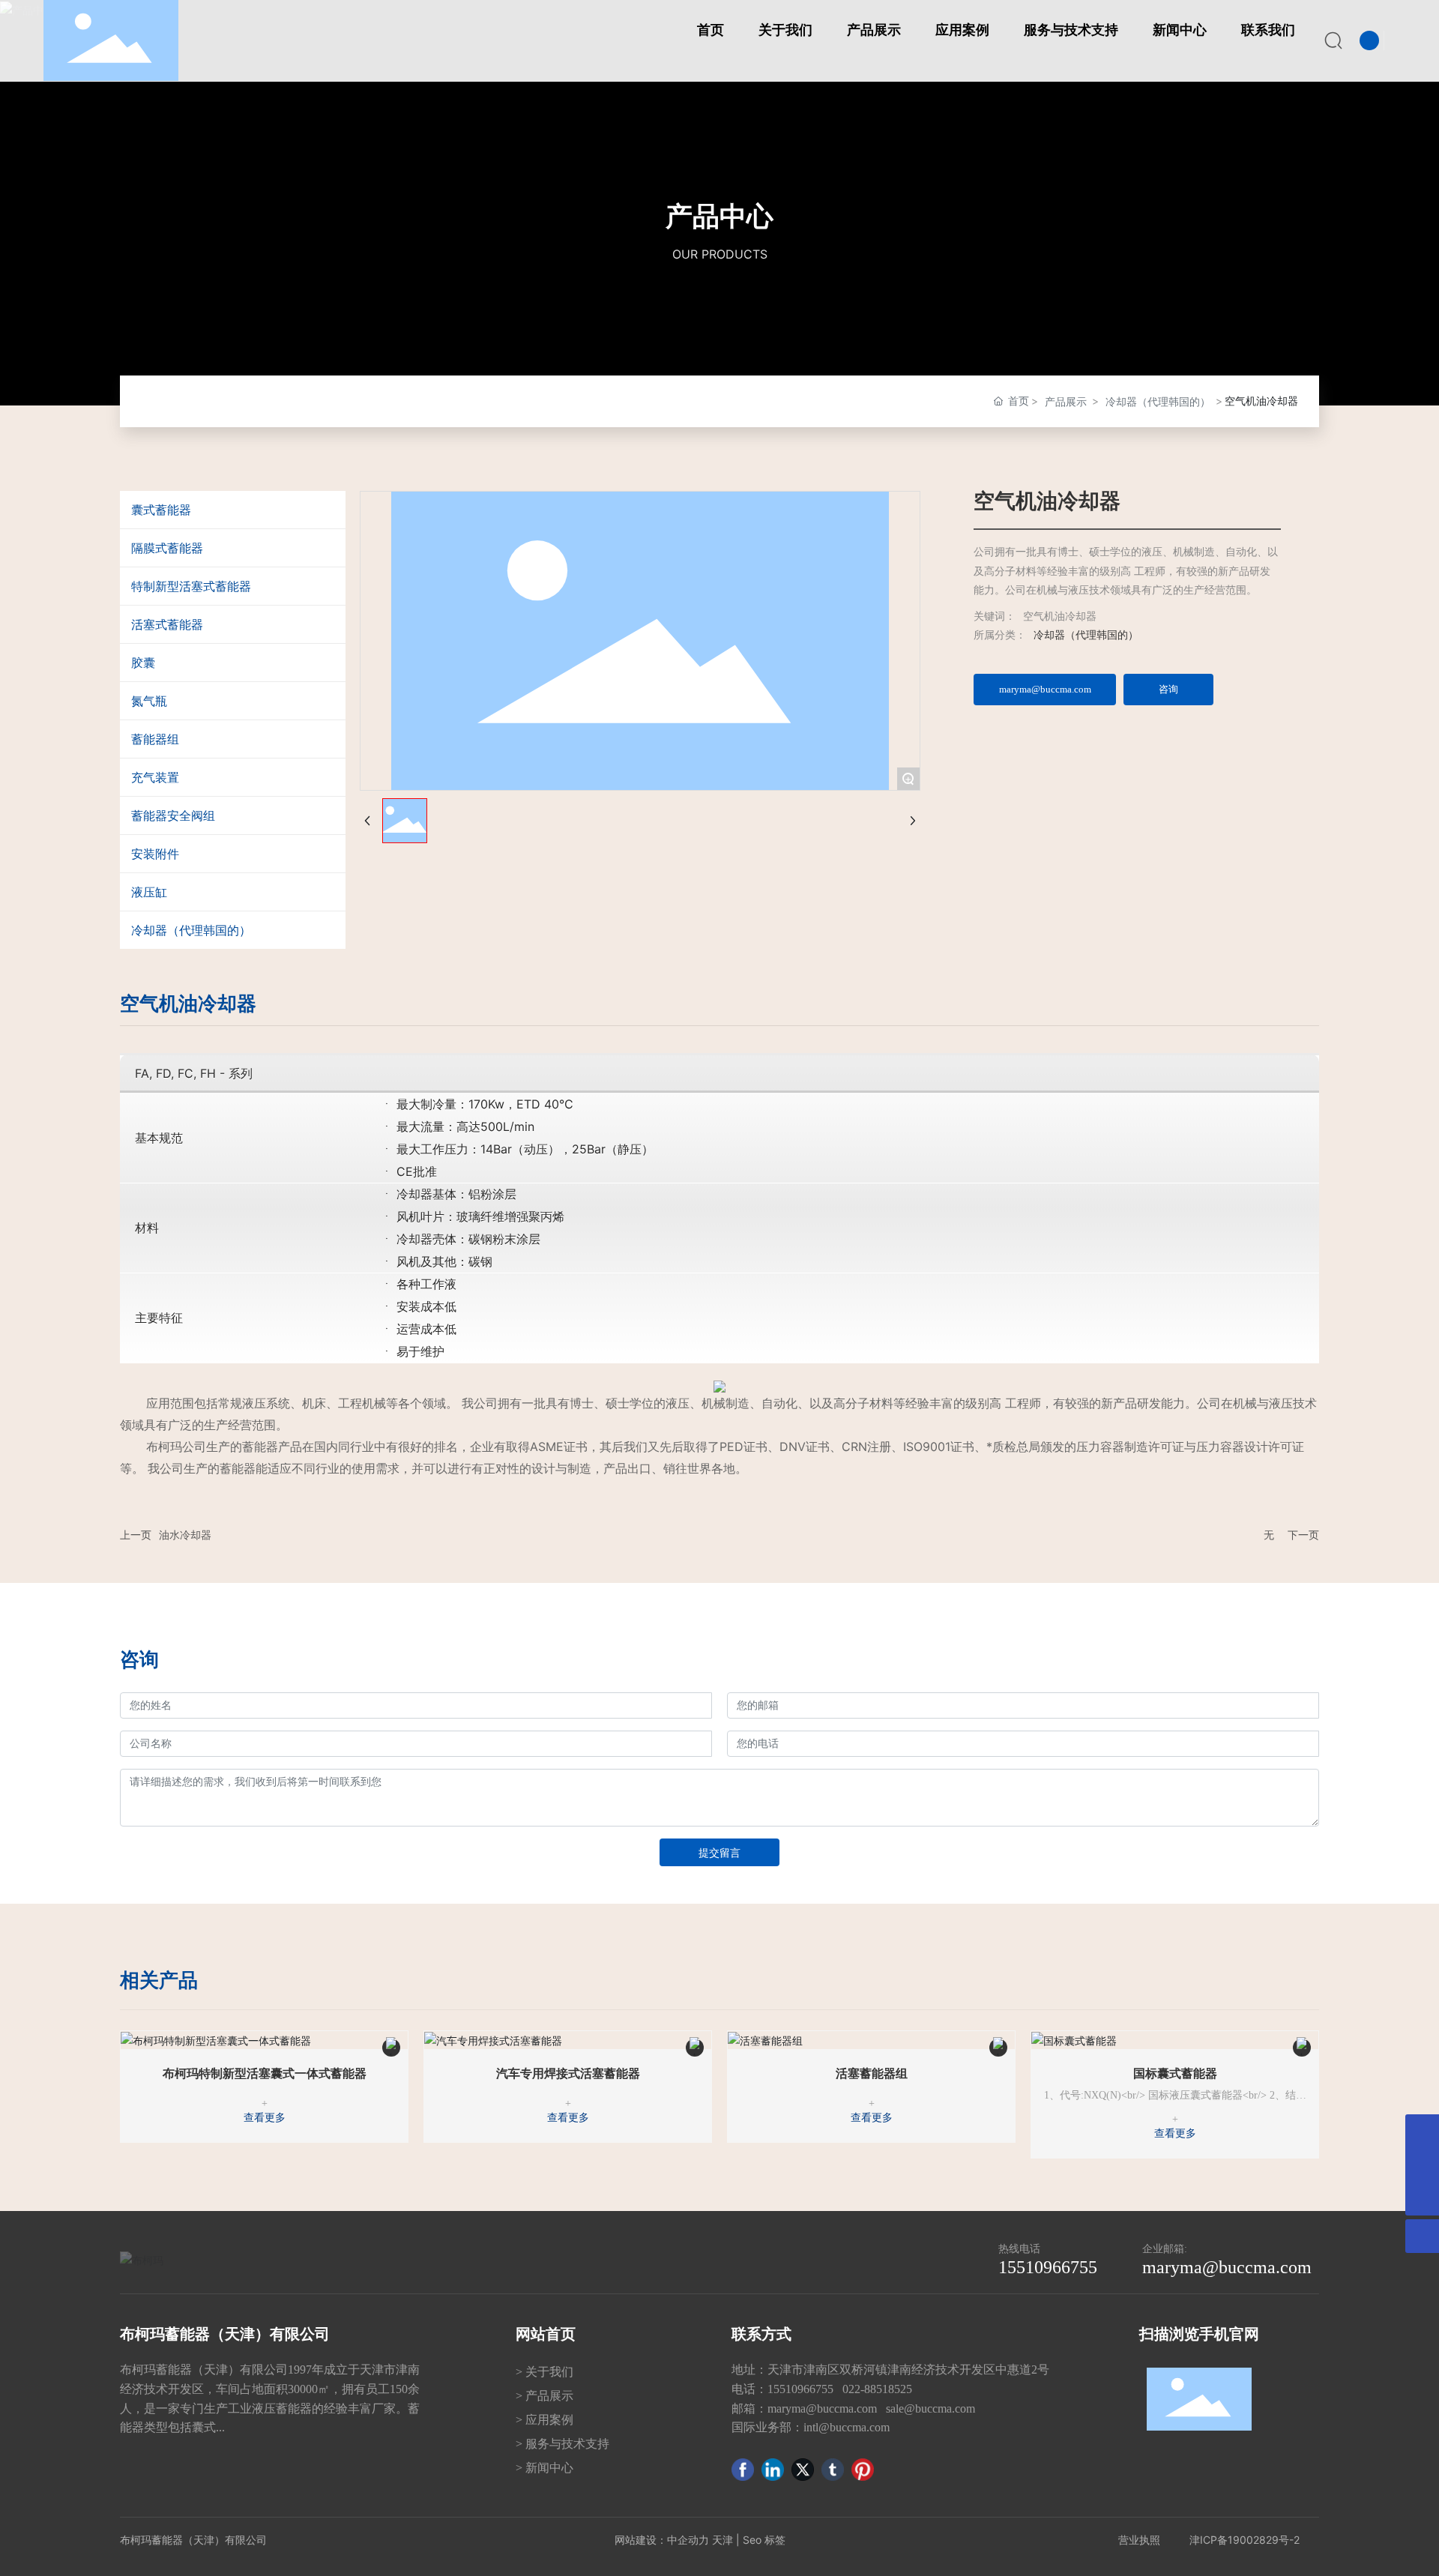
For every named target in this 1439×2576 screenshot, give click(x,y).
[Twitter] (803, 2470)
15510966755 (1048, 2267)
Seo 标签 (764, 2540)
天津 (722, 2540)
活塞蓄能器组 (872, 2073)
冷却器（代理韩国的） (1158, 401)
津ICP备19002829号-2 (1245, 2540)
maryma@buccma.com (1227, 2267)
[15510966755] (1422, 2165)
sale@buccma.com (930, 2408)
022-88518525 (879, 2389)
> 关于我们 (544, 2372)
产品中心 (719, 216)
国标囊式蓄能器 (1175, 2073)
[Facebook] (743, 2470)
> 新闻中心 (544, 2468)
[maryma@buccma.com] (1422, 2131)
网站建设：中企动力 (662, 2540)
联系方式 (761, 2334)
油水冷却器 (185, 1535)
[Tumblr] (833, 2470)
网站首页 (546, 2334)
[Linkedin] (773, 2470)
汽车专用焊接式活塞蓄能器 (568, 2073)
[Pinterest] (863, 2470)
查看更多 (265, 2118)
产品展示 (1066, 401)
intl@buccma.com (847, 2427)
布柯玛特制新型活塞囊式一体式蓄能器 (265, 2073)
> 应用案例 (544, 2420)
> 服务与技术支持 (562, 2444)
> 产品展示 (544, 2396)
